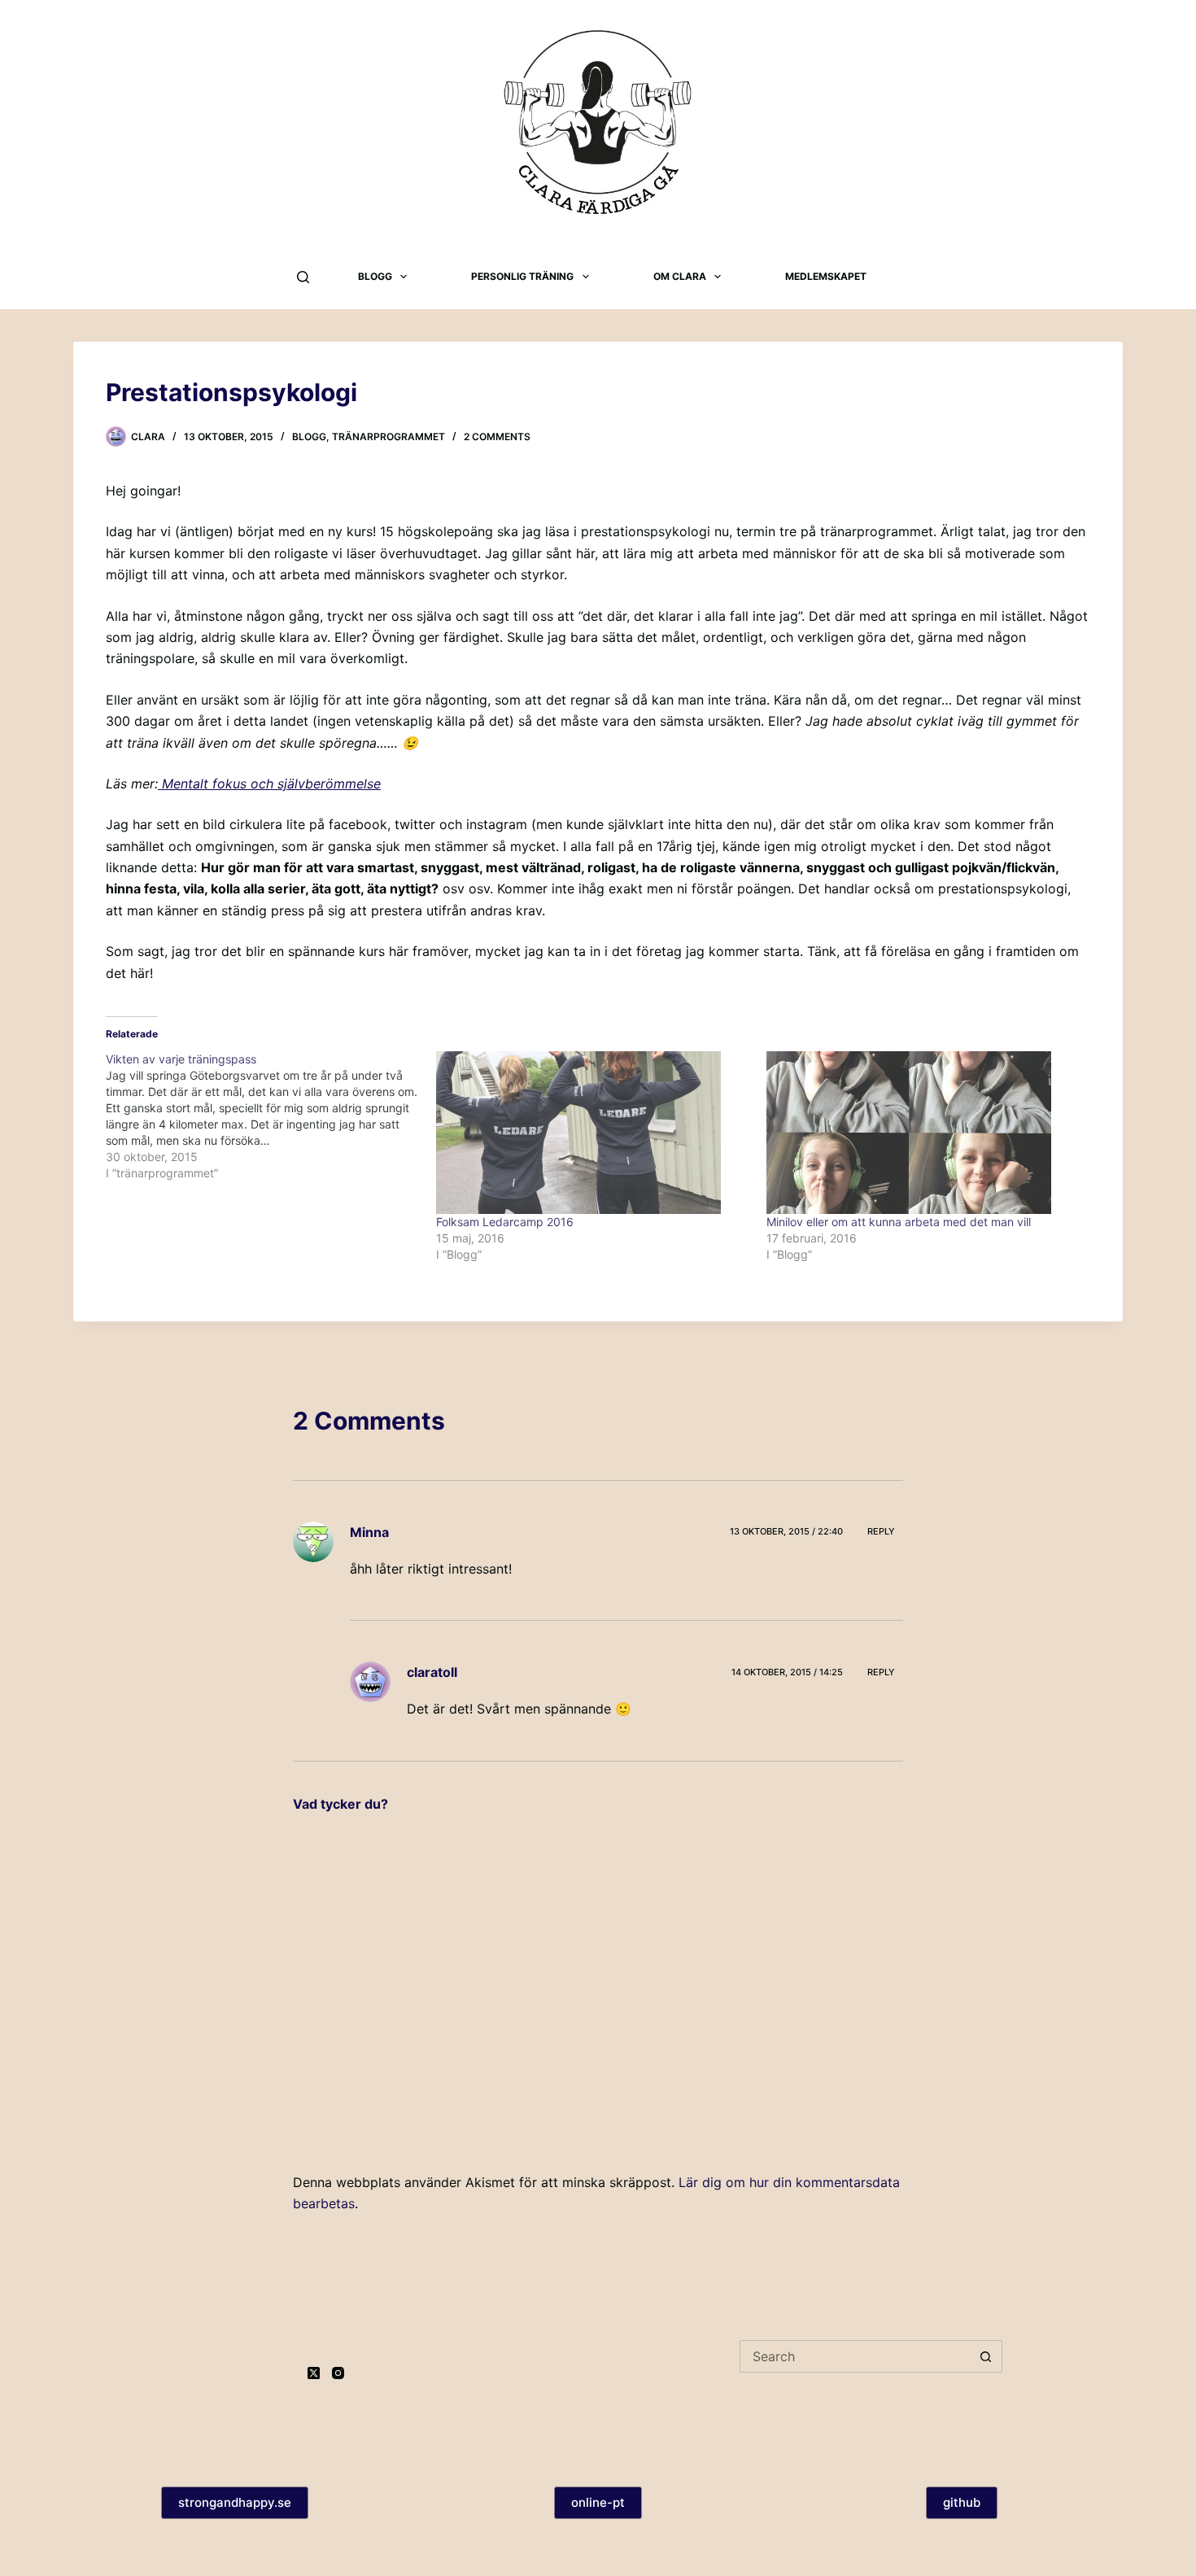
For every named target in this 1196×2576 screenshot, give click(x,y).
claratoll (432, 1672)
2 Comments (497, 437)
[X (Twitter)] (314, 2373)
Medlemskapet (826, 276)
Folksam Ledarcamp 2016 (505, 1222)
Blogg (375, 276)
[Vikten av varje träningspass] (271, 1116)
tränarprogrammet (388, 437)
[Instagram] (338, 2373)
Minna (369, 1532)
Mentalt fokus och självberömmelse (269, 784)
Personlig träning (522, 276)
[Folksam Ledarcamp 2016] (593, 1133)
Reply (881, 1531)
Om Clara (680, 276)
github (962, 2502)
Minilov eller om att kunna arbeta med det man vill (899, 1222)
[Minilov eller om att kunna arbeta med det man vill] (923, 1133)
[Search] (303, 277)
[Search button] (986, 2356)
